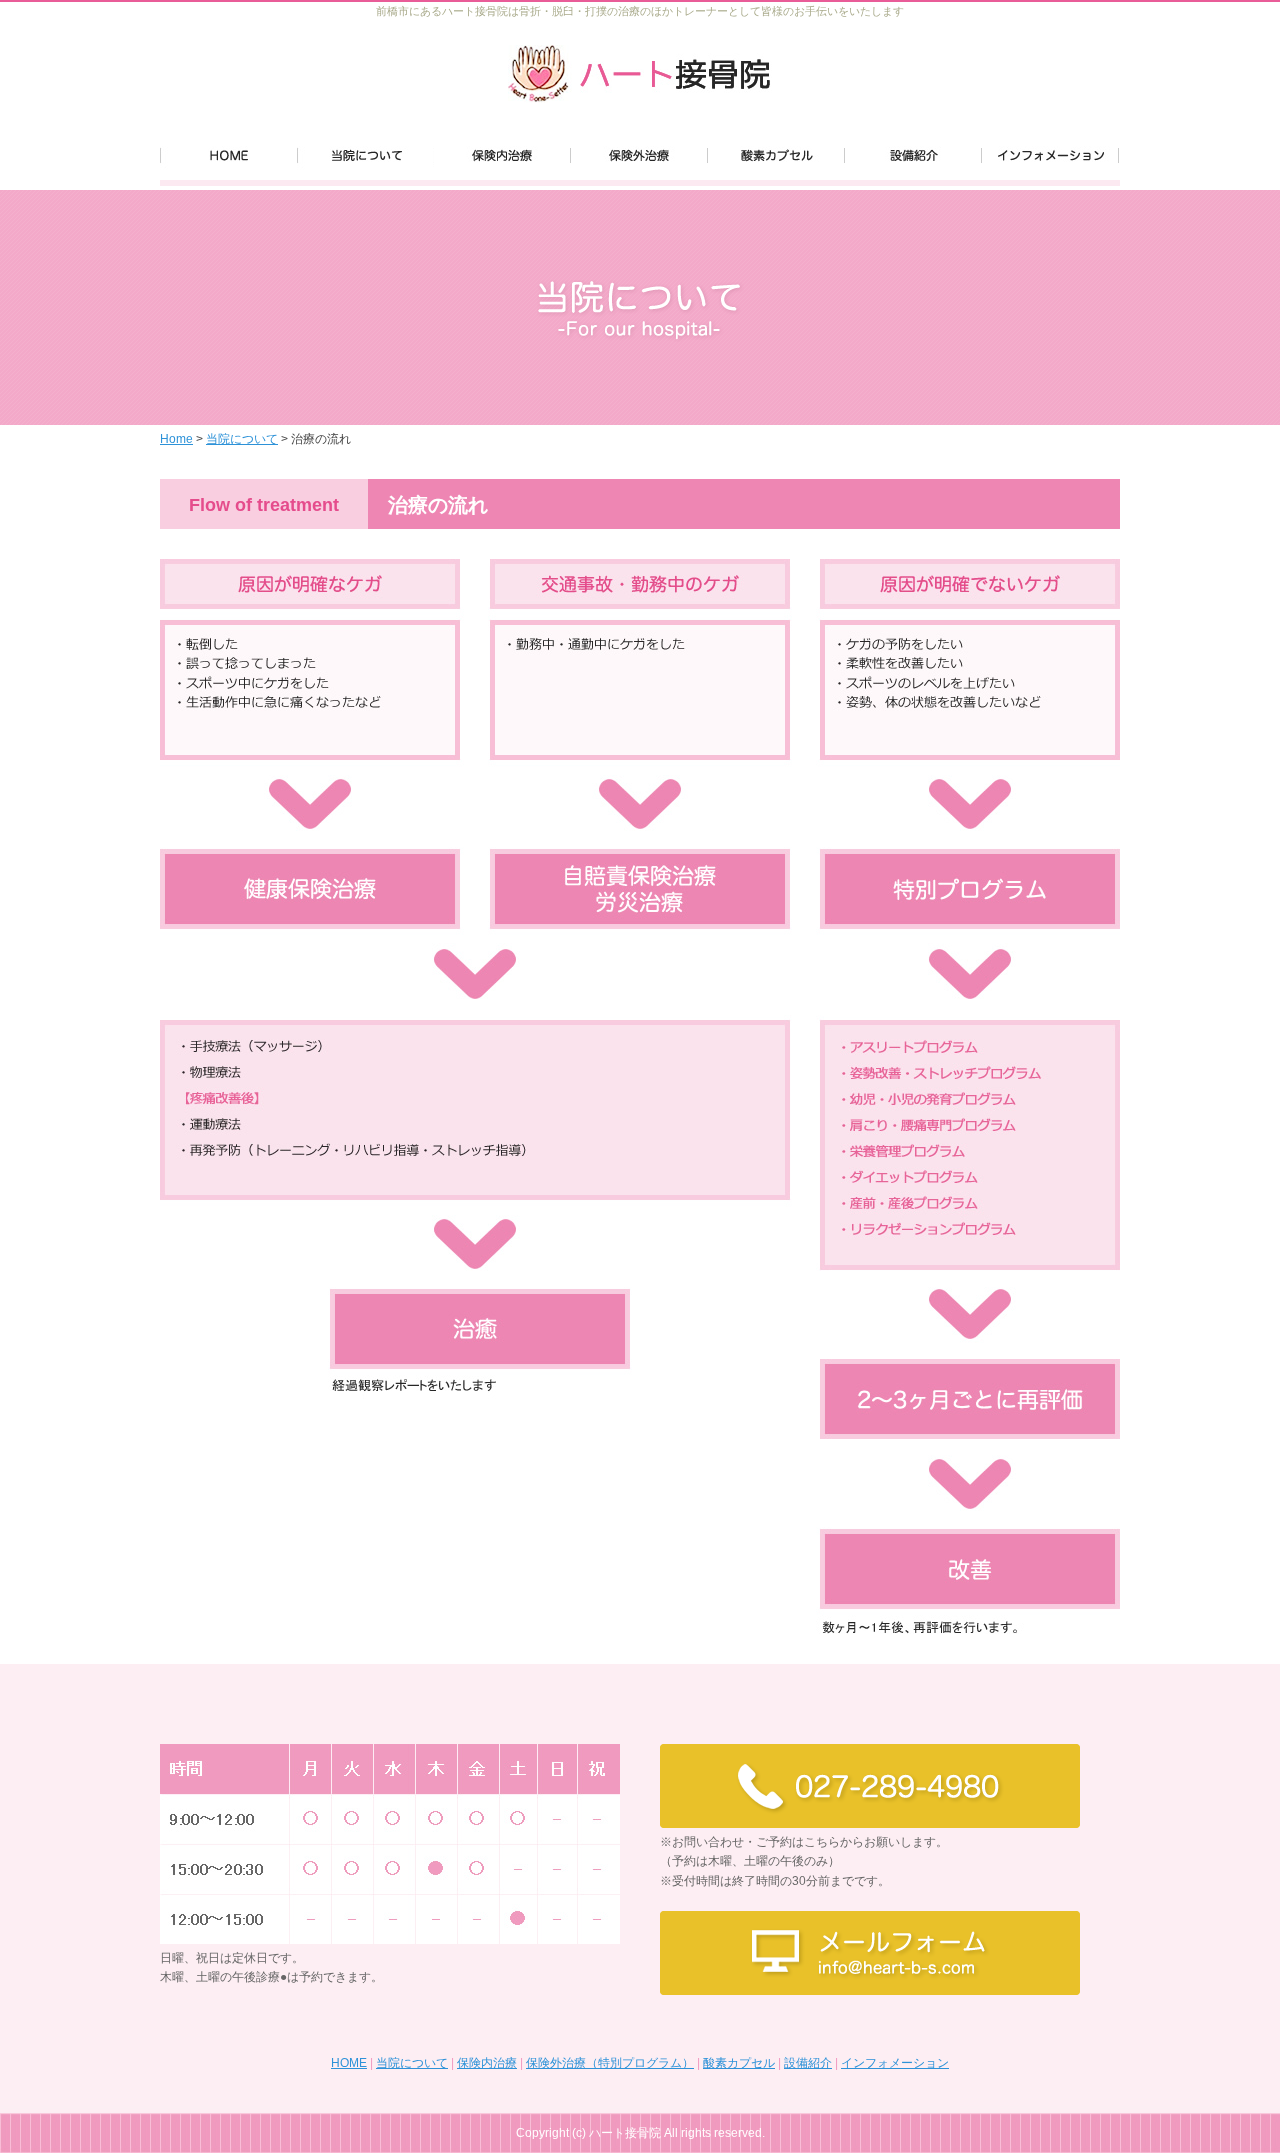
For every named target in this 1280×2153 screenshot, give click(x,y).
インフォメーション (895, 2063)
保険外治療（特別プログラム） (610, 2063)
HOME (349, 2063)
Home (176, 439)
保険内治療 (487, 2063)
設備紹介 (808, 2063)
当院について (242, 439)
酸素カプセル (739, 2063)
